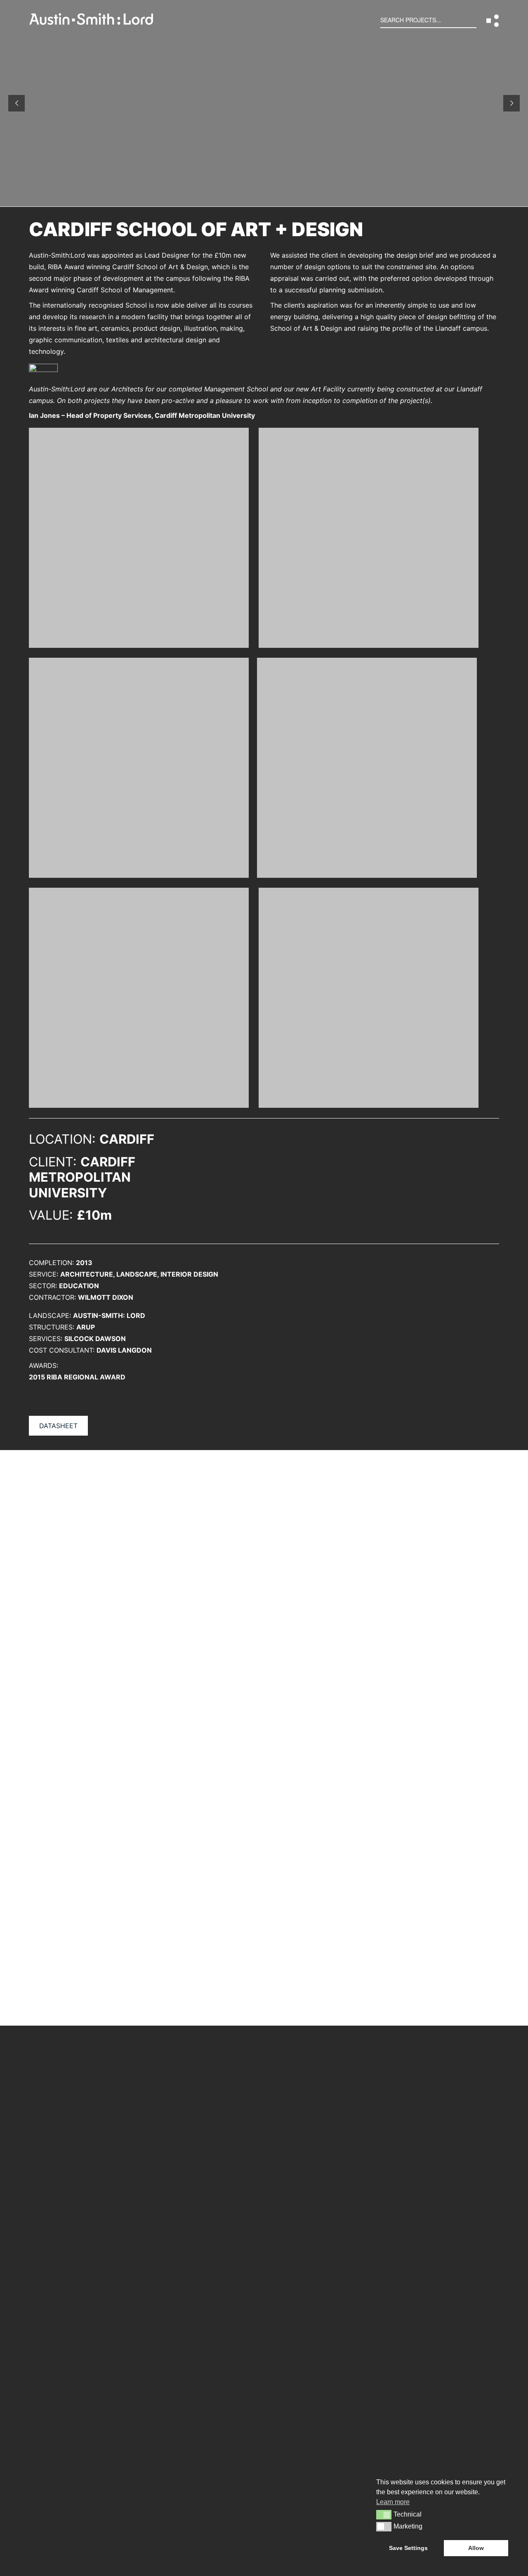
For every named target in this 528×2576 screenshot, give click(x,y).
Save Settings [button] (408, 2548)
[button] (493, 21)
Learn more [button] (393, 2502)
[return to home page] (91, 22)
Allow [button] (476, 2548)
